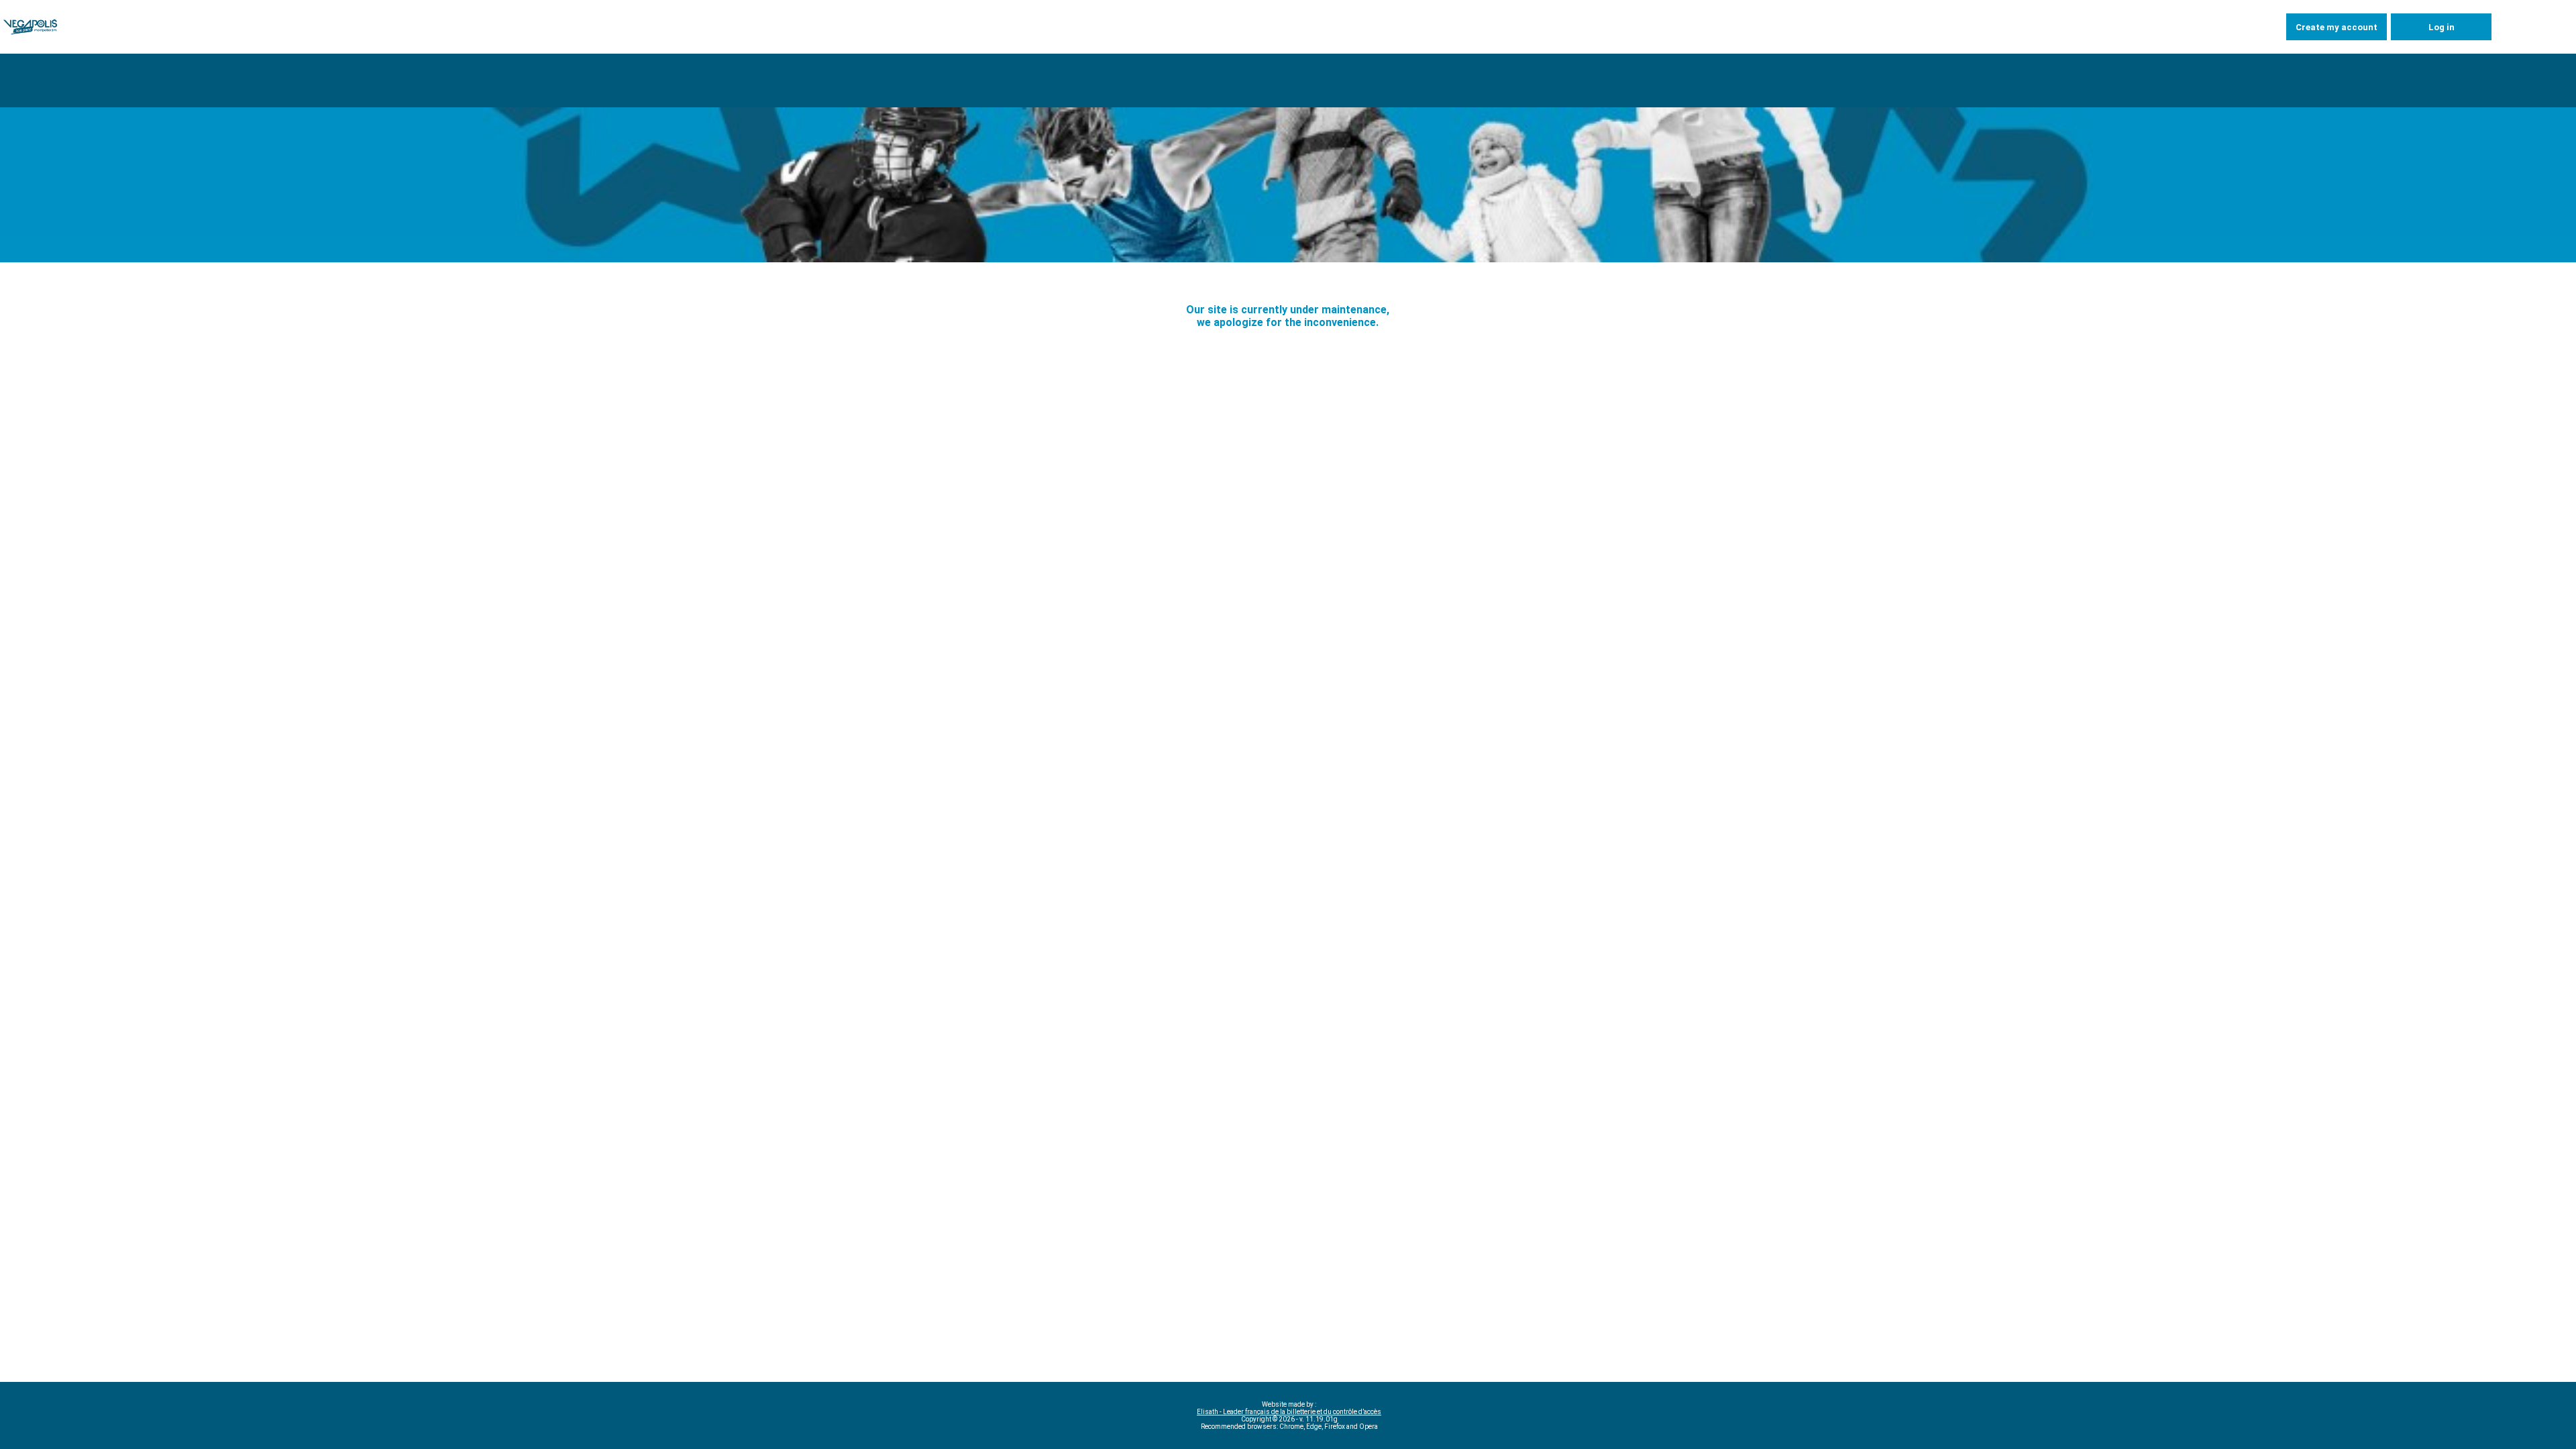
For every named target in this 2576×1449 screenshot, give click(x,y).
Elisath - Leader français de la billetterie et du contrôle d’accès (1289, 1412)
